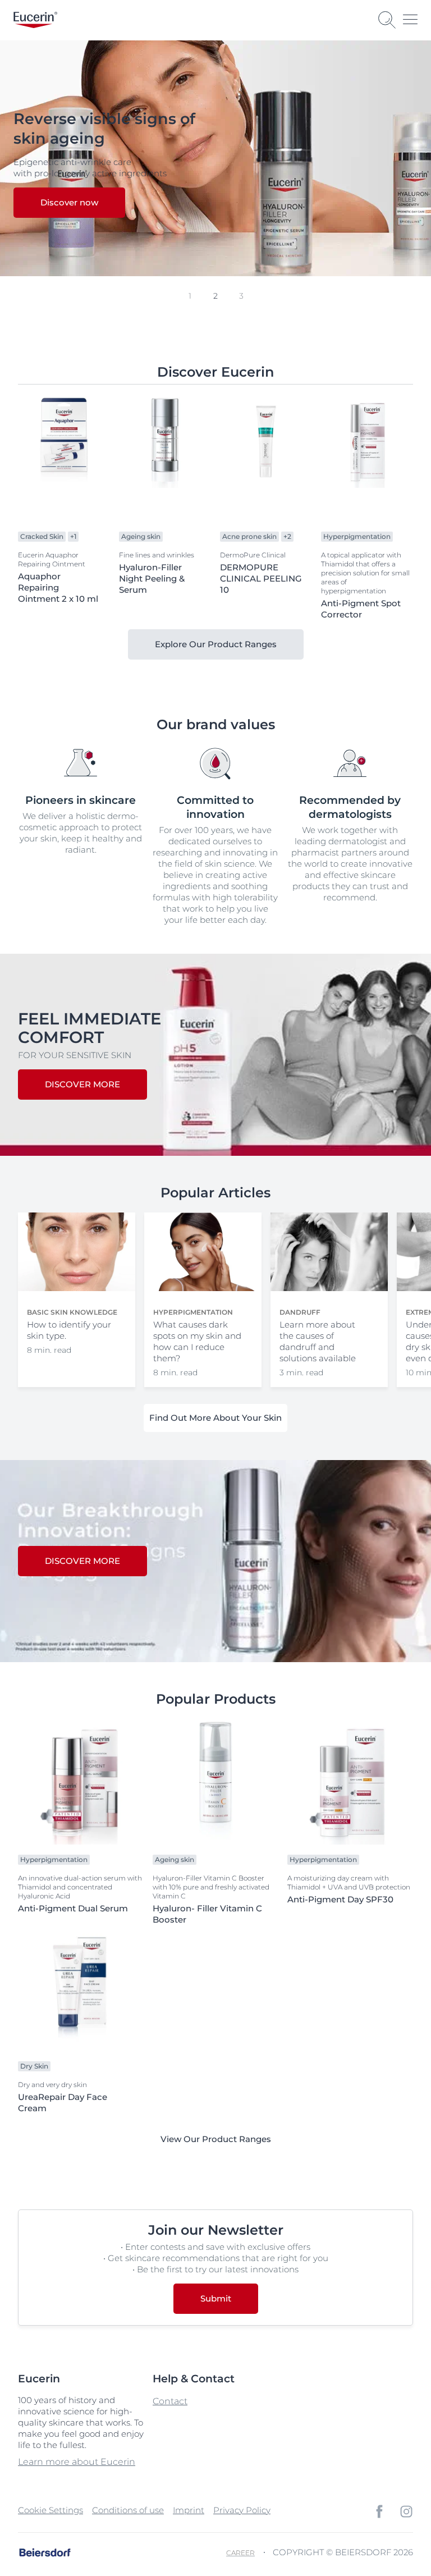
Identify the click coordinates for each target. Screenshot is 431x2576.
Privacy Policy (242, 2510)
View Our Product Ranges (216, 2139)
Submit (216, 2298)
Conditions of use (128, 2510)
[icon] (379, 2511)
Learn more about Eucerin (77, 2462)
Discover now (69, 202)
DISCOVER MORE (82, 1084)
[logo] (35, 20)
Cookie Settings (51, 2510)
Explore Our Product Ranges (216, 644)
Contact (170, 2401)
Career (240, 2553)
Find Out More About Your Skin (215, 1418)
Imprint (189, 2510)
